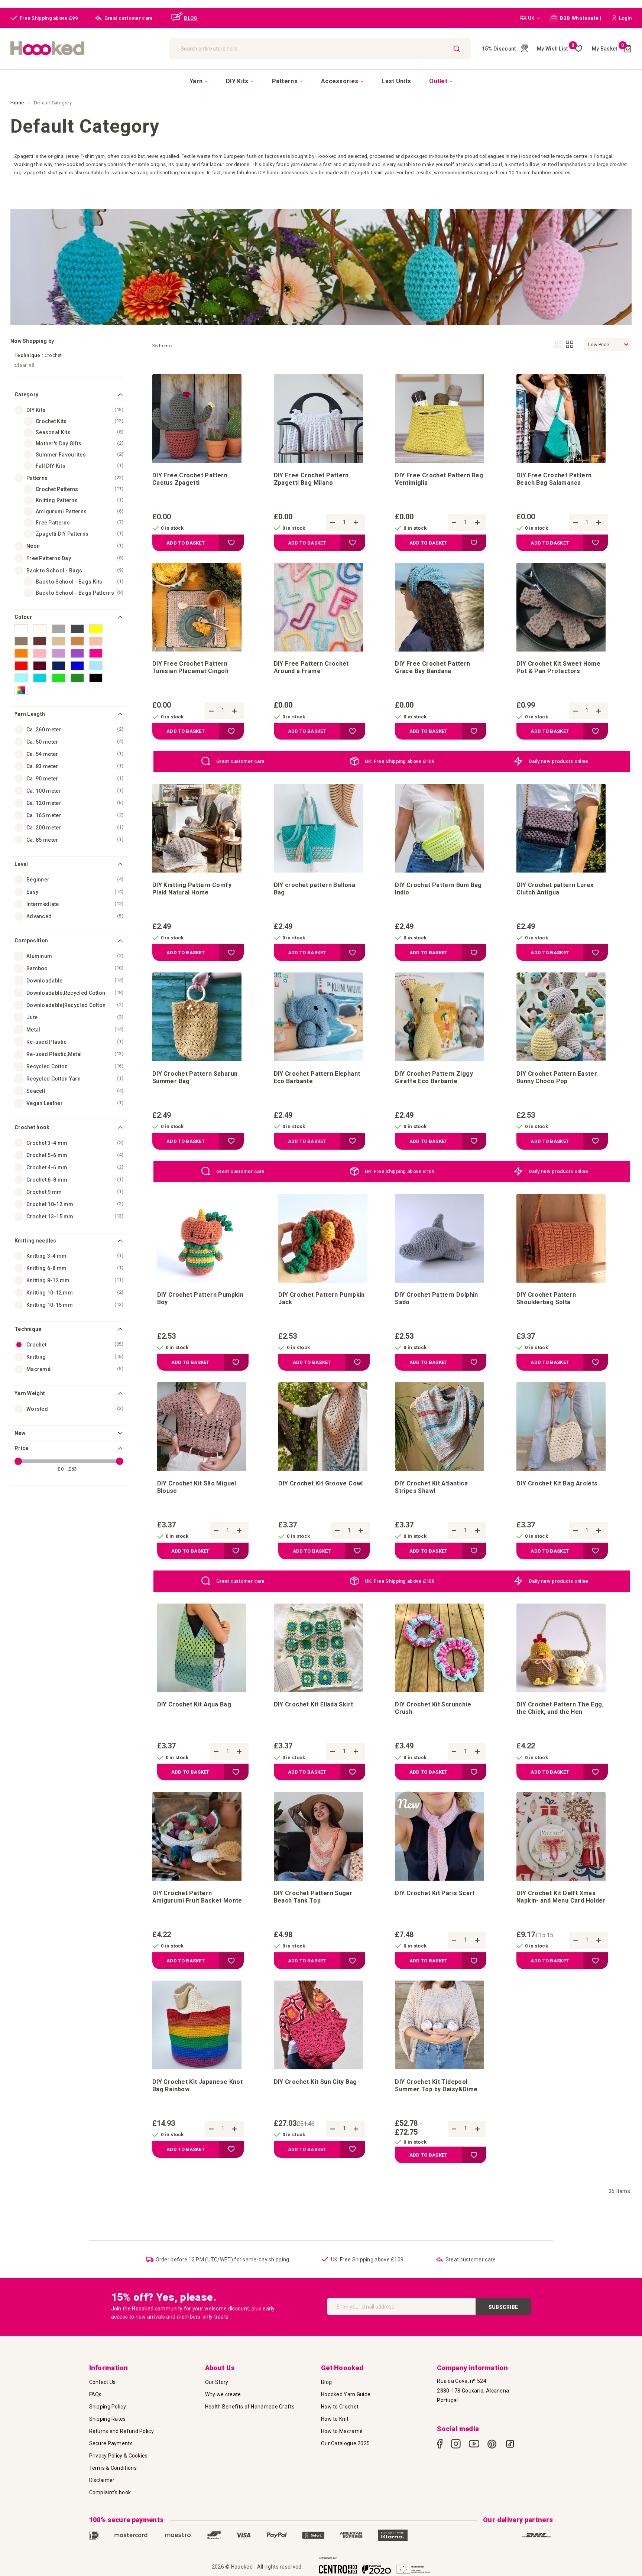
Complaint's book (110, 2492)
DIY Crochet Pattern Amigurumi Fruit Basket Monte (197, 1897)
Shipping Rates (108, 2419)
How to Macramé (342, 2431)
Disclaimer (102, 2480)
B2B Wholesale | (580, 18)
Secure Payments (111, 2443)
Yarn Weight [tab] (30, 1393)
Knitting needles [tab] (35, 1241)
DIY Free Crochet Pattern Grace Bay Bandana (432, 667)
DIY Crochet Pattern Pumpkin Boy (200, 1298)
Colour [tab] (23, 617)
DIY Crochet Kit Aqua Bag (194, 1704)
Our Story (217, 2382)
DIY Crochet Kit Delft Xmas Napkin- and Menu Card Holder (561, 1897)
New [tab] (20, 1433)
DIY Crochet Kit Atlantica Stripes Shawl (431, 1487)
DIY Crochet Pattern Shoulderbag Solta (546, 1298)
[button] (530, 18)
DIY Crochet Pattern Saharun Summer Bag (195, 1077)
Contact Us (103, 2382)
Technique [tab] (28, 1329)
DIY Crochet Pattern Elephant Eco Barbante (317, 1077)
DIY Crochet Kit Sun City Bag (315, 2082)
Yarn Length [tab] (30, 714)
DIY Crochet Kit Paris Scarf (435, 1893)
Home (18, 103)
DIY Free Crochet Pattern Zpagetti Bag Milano (311, 479)
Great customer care (241, 761)
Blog (326, 2382)
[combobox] (320, 48)
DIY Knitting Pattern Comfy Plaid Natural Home (192, 889)
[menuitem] (199, 81)
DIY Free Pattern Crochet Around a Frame (311, 667)
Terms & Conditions (113, 2468)
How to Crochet (340, 2407)
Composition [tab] (31, 941)
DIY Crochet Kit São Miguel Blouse (197, 1487)
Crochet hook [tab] (32, 1127)
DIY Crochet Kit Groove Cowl (321, 1483)
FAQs (95, 2394)
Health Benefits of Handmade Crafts (250, 2407)
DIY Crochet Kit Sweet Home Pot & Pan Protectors (558, 667)
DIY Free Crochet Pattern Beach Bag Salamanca (554, 479)
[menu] (321, 81)
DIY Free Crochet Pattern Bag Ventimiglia (439, 479)
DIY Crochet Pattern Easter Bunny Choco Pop (557, 1077)
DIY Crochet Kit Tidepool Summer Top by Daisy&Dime (436, 2086)
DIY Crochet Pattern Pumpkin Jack (322, 1298)
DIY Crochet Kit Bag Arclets (557, 1483)
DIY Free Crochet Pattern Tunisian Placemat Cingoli (190, 667)
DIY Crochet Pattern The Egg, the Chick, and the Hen (560, 1708)
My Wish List (556, 49)
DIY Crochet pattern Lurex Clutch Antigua (555, 889)
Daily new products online (559, 761)
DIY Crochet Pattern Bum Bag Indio (438, 889)
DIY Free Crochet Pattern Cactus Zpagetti (190, 479)
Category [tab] (26, 394)
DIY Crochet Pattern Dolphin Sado (437, 1298)
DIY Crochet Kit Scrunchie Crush (433, 1708)
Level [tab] (21, 864)
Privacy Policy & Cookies (119, 2456)
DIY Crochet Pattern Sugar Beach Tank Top (313, 1897)
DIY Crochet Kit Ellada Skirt (314, 1704)
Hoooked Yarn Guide (346, 2394)
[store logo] (86, 48)
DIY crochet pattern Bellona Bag (315, 889)
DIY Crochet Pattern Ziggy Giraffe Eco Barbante (434, 1077)
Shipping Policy (108, 2407)
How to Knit (335, 2419)
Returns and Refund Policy (122, 2431)
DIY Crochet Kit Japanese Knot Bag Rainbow (197, 2086)
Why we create (223, 2394)
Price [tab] (22, 1448)
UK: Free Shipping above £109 (400, 761)
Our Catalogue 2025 (345, 2443)
